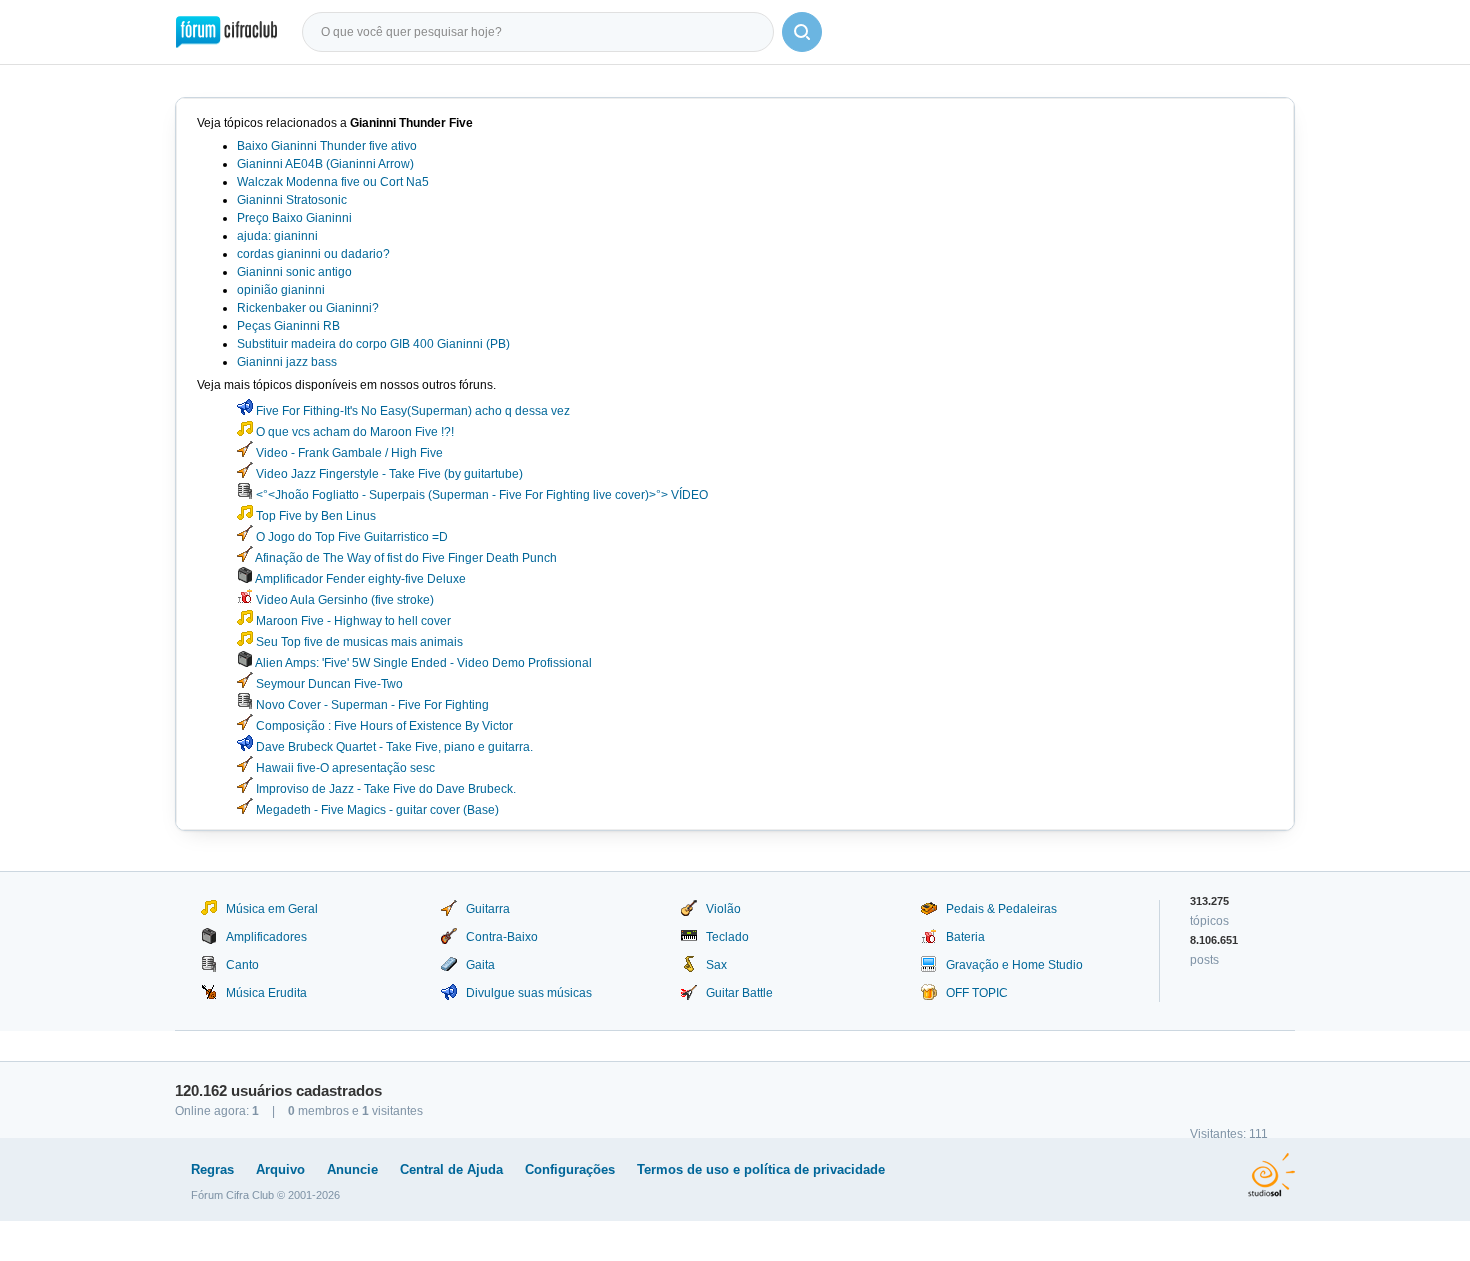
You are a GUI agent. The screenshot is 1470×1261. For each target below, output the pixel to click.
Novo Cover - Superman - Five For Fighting (371, 705)
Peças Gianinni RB (288, 326)
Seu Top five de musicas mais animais (358, 642)
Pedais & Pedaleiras (1001, 909)
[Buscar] (802, 32)
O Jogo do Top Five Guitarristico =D (350, 537)
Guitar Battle (739, 993)
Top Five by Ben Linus (314, 516)
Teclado (727, 937)
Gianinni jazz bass (287, 362)
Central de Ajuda (451, 1169)
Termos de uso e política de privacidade (761, 1169)
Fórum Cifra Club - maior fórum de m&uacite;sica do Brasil (226, 32)
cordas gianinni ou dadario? (313, 254)
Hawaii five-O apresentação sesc (344, 768)
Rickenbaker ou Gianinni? (308, 308)
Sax (716, 965)
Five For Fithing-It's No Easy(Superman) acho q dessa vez (411, 411)
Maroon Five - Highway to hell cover (352, 621)
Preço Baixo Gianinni (294, 218)
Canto (242, 965)
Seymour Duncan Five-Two (328, 684)
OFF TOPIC (977, 993)
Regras (212, 1169)
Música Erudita (266, 993)
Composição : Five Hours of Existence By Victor (383, 726)
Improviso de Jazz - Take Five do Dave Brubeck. (384, 789)
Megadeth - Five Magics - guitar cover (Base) (376, 810)
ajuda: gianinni (277, 236)
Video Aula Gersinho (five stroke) (343, 600)
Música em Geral (272, 909)
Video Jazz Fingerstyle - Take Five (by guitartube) (388, 474)
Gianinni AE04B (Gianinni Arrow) (325, 164)
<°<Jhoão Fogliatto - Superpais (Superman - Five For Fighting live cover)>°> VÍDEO (480, 495)
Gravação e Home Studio (1014, 965)
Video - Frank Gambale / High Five (348, 453)
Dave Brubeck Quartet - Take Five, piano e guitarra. (393, 747)
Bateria (965, 937)
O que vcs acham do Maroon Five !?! (353, 432)
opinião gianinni (281, 290)
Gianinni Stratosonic (292, 200)
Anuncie (352, 1169)
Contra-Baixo (502, 937)
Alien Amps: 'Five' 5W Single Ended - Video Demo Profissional (422, 663)
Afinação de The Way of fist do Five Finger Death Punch (405, 558)
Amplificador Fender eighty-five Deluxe (359, 579)
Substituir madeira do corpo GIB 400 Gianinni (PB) (373, 344)
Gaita (480, 965)
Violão (723, 909)
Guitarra (488, 909)
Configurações (570, 1169)
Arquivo (280, 1169)
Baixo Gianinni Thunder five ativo (327, 146)
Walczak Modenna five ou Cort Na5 (333, 182)
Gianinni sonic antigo (294, 272)
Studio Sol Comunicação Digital (1271, 1175)
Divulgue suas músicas (529, 993)
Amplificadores (266, 937)
